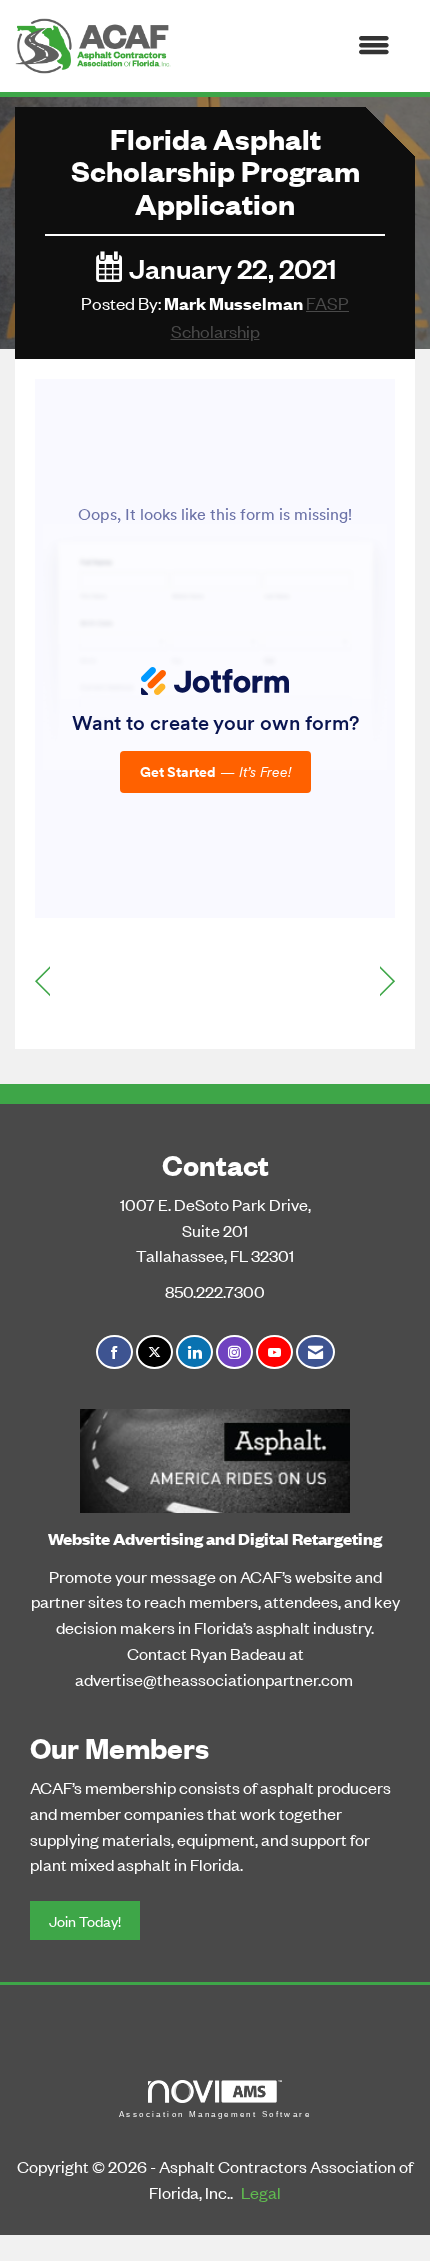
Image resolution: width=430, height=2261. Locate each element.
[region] (387, 979)
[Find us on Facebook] (114, 1352)
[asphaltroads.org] (215, 1456)
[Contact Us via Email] (315, 1352)
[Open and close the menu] (290, 46)
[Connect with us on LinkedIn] (194, 1352)
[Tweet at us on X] (154, 1352)
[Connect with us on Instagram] (234, 1352)
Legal (261, 2192)
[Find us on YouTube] (274, 1352)
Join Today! (85, 1920)
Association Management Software (215, 2114)
